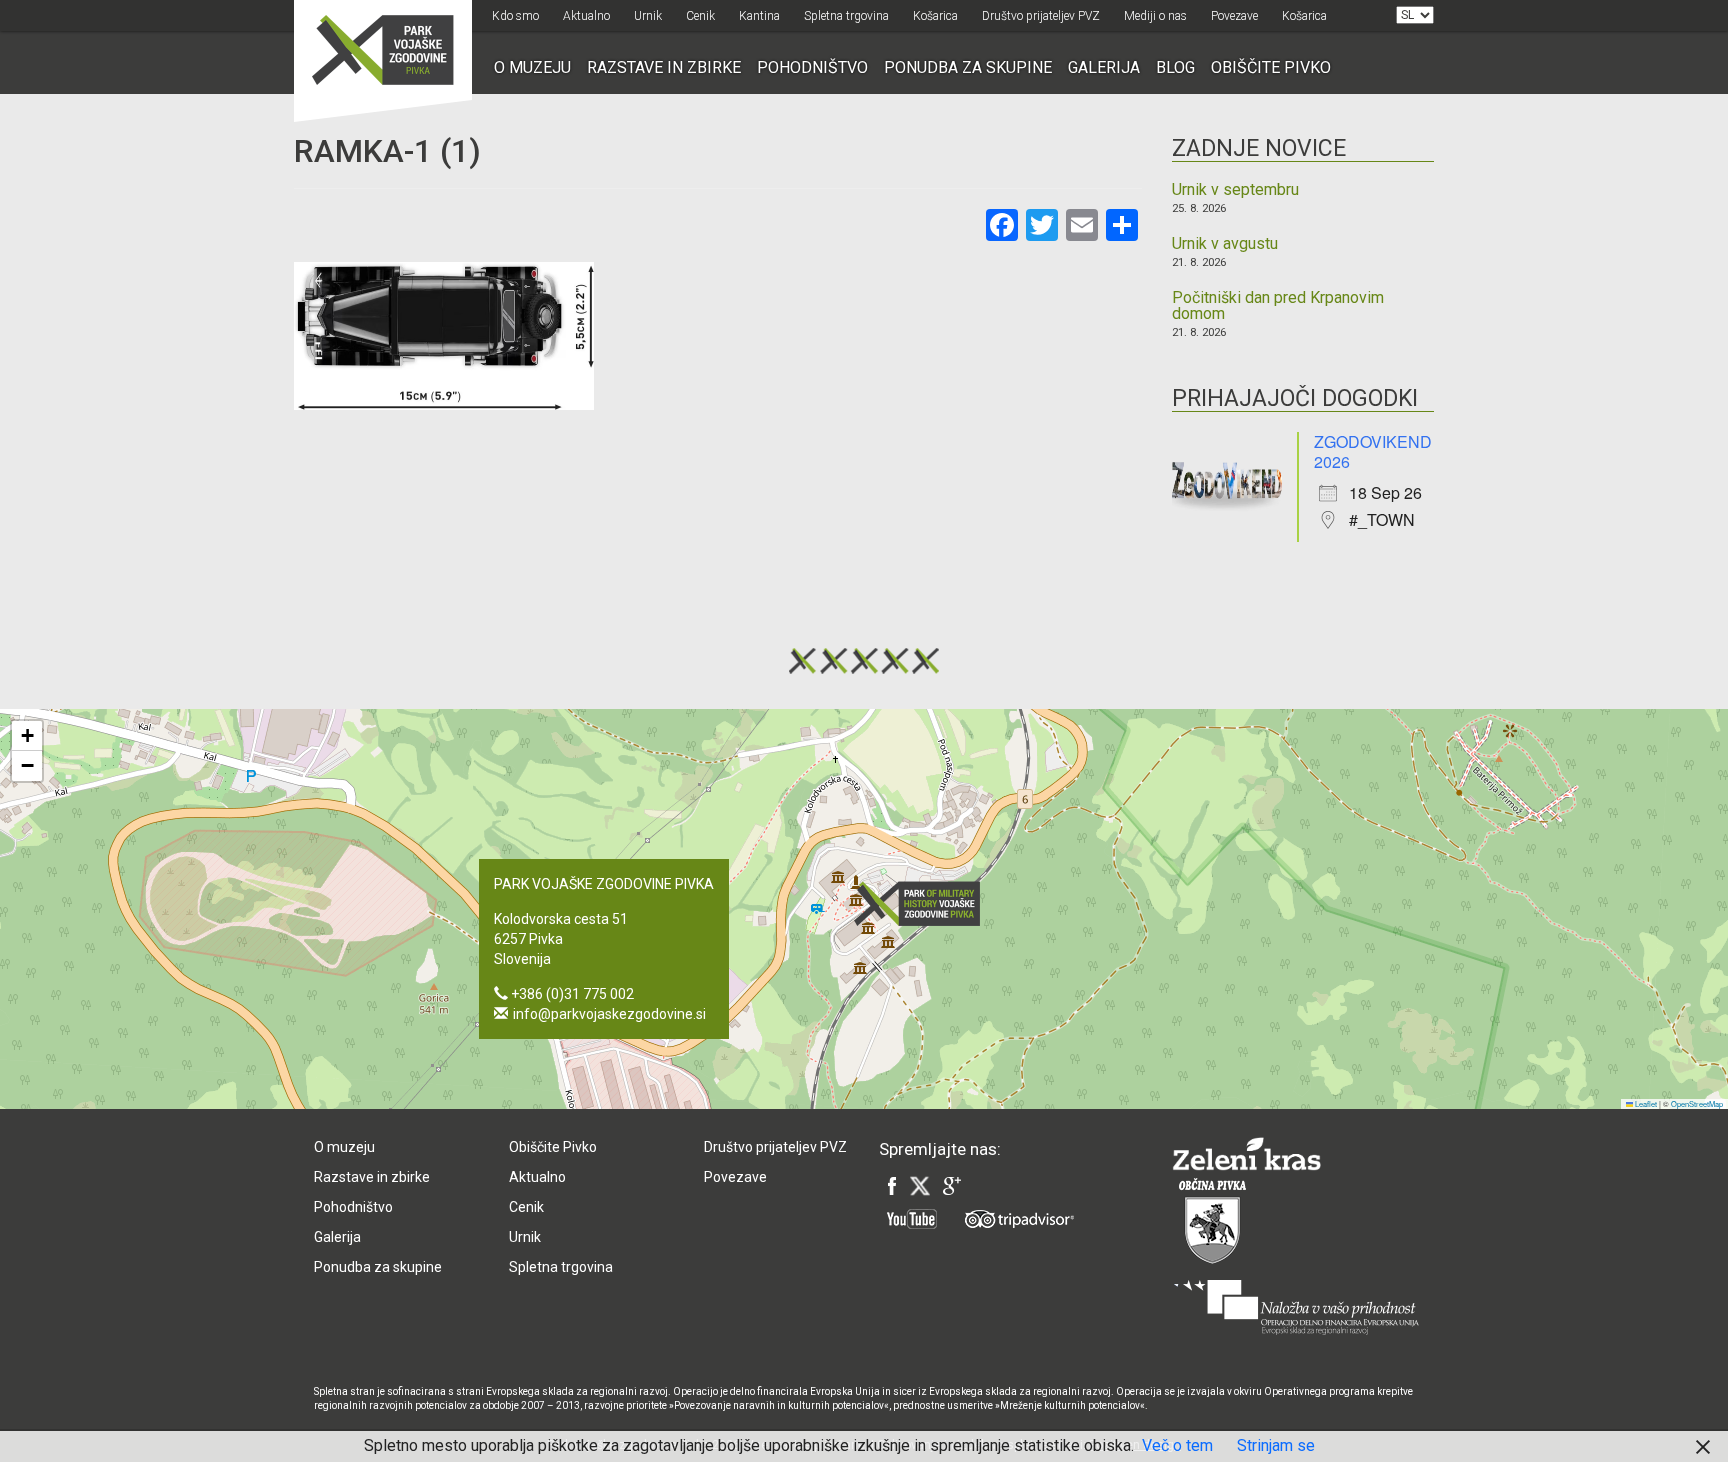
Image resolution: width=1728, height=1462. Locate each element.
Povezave (1234, 16)
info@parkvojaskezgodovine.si (609, 1014)
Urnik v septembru (1235, 190)
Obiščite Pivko (1271, 67)
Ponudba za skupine (968, 67)
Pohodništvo (812, 67)
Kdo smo (515, 16)
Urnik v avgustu (1225, 244)
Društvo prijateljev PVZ (1041, 16)
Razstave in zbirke (664, 67)
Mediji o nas (1155, 16)
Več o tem (1177, 1445)
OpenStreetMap (1697, 1103)
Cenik (700, 16)
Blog (1175, 67)
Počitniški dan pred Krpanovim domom (1278, 306)
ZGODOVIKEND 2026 (1373, 451)
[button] (923, 903)
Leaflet (1645, 1103)
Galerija (1104, 67)
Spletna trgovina (846, 16)
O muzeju (532, 67)
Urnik (648, 16)
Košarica (935, 16)
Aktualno (586, 16)
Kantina (759, 16)
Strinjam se (1276, 1445)
